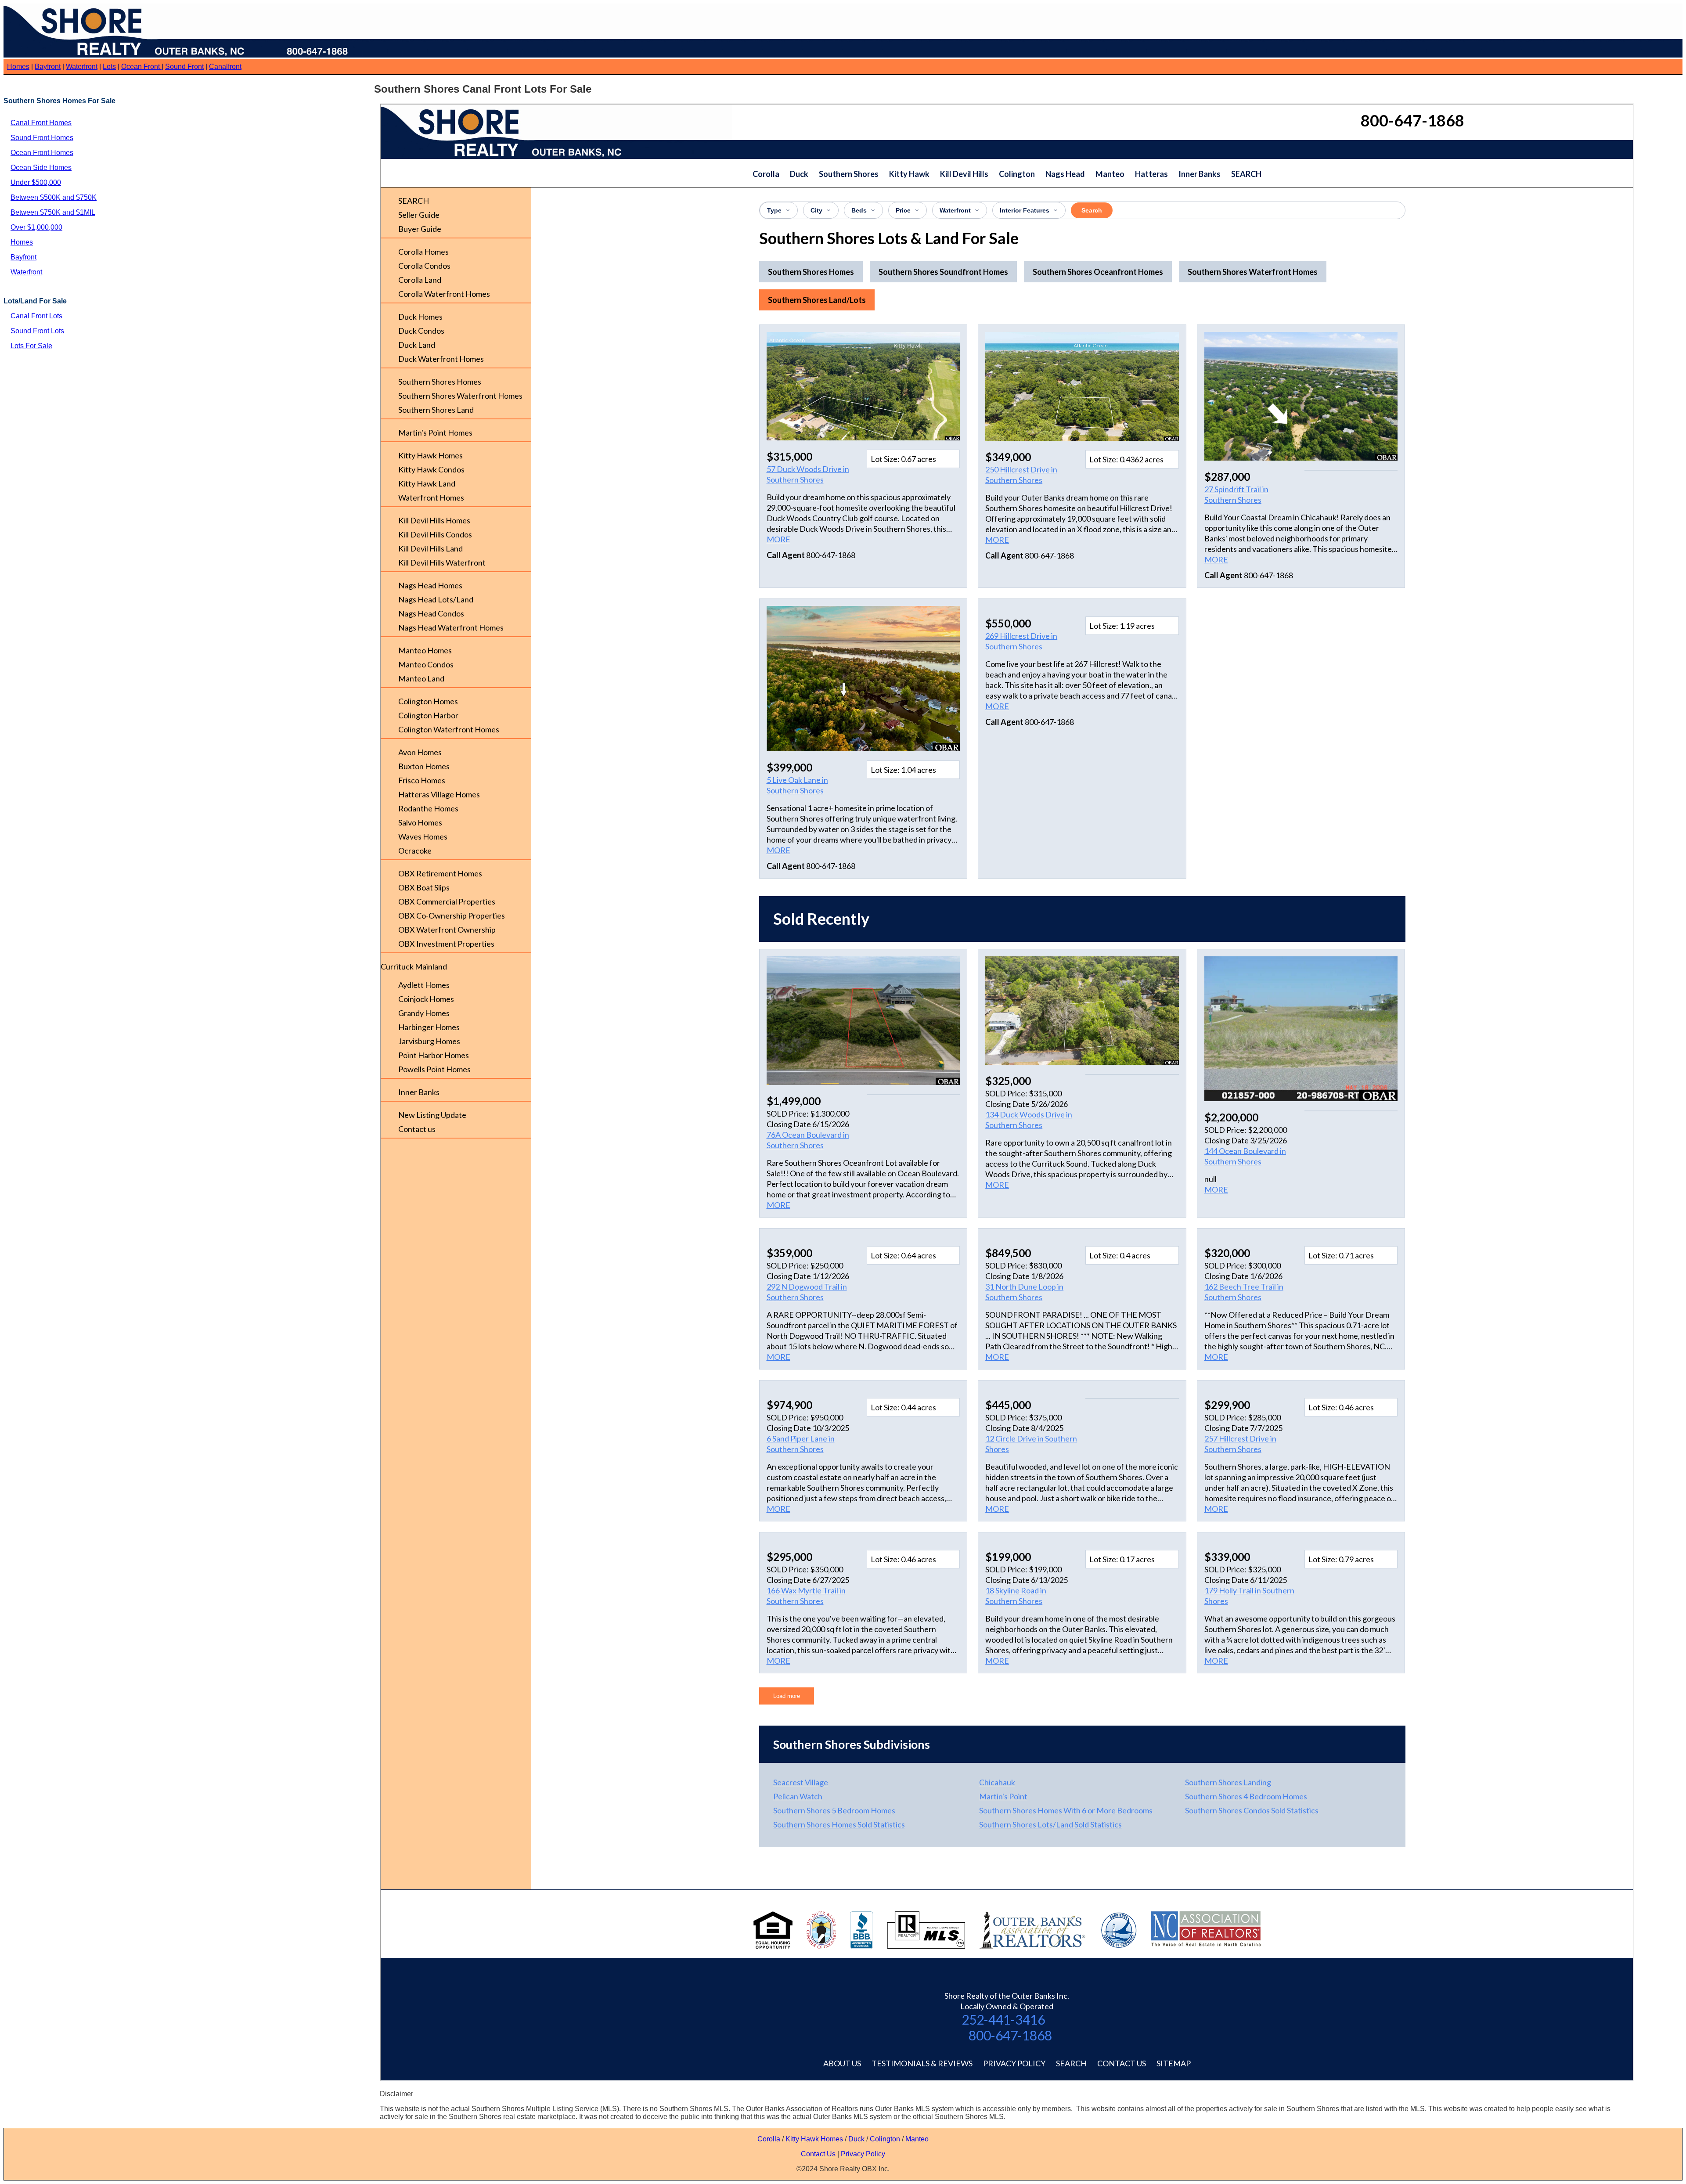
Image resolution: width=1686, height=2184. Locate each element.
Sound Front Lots (37, 331)
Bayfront (48, 67)
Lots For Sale (31, 346)
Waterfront (82, 67)
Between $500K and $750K (54, 197)
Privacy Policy (863, 2154)
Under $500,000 (36, 182)
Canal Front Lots (36, 316)
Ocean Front (141, 67)
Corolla (769, 2139)
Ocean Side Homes (41, 168)
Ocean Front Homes (42, 153)
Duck (857, 2139)
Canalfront (225, 67)
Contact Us (818, 2154)
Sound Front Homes (42, 138)
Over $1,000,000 (36, 227)
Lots (109, 67)
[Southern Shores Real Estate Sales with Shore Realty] (179, 55)
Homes (18, 67)
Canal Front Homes (41, 123)
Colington (886, 2139)
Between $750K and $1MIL (53, 212)
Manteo (917, 2139)
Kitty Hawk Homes (815, 2139)
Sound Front (184, 67)
